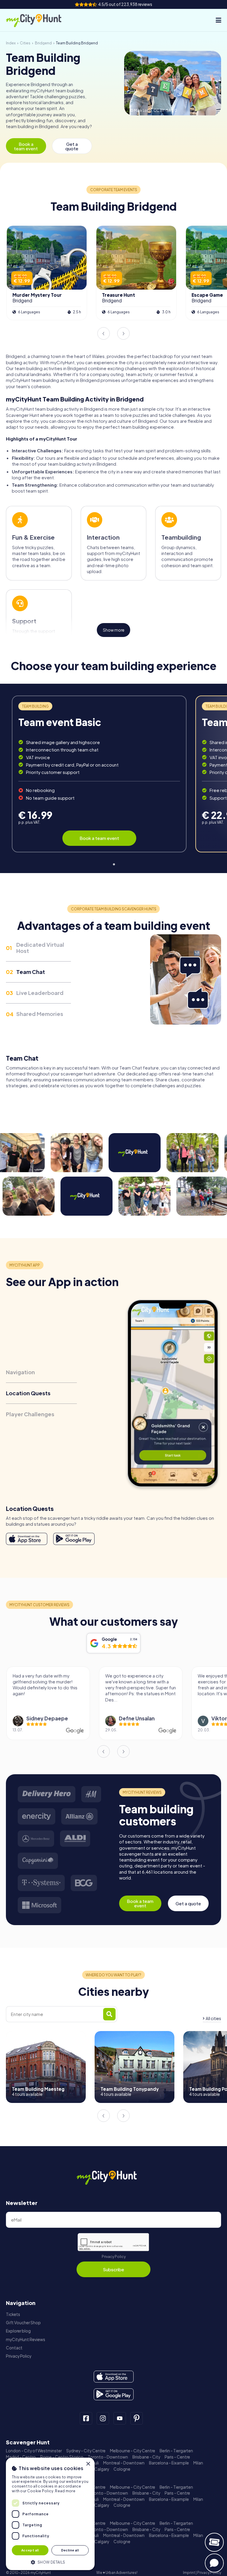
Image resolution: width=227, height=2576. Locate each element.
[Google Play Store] (74, 1539)
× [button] (88, 2464)
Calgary (102, 2469)
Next (124, 333)
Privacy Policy (114, 2257)
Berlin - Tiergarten (176, 2451)
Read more (65, 2491)
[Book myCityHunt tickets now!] (214, 2542)
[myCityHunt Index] (40, 20)
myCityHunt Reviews (26, 2339)
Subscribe (113, 2269)
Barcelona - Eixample (169, 2463)
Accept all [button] (30, 2550)
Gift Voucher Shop (23, 2323)
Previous (103, 333)
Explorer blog (18, 2331)
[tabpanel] (99, 774)
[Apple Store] (27, 1539)
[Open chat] (214, 2563)
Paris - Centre (177, 2457)
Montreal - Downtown (124, 2463)
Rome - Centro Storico (62, 2457)
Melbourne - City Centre (133, 2451)
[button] (50, 2562)
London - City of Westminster (34, 2451)
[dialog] (50, 2514)
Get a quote (72, 146)
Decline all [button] (70, 2550)
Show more (114, 630)
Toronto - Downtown (108, 2457)
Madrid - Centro (21, 2457)
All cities (213, 2018)
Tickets (13, 2314)
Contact (14, 2348)
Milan (198, 2463)
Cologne (122, 2469)
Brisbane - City (146, 2457)
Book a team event (26, 146)
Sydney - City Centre (86, 2451)
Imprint (189, 2573)
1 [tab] (113, 863)
